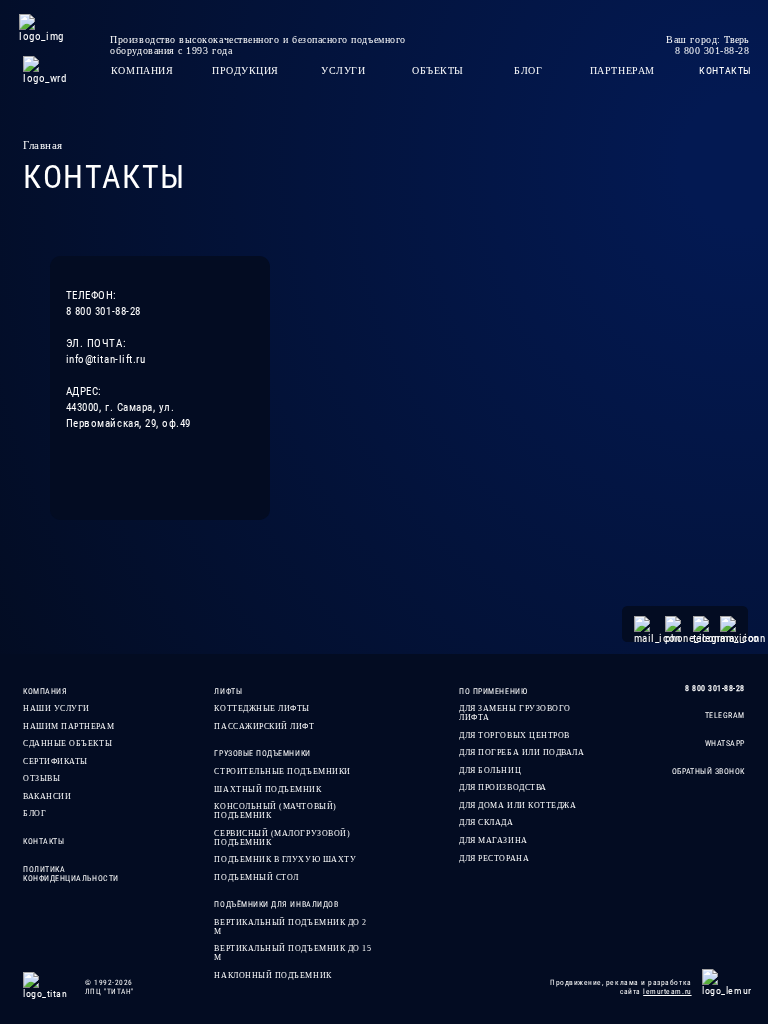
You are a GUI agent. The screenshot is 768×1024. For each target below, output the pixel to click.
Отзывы (41, 778)
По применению (493, 691)
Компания (45, 691)
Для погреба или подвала (521, 752)
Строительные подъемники (282, 771)
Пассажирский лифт (264, 726)
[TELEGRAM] (701, 624)
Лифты (228, 691)
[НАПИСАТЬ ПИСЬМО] (644, 624)
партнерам (622, 70)
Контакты (43, 841)
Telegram (725, 715)
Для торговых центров (514, 735)
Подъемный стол (256, 877)
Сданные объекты (67, 743)
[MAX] (728, 624)
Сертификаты (55, 761)
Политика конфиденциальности (71, 874)
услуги (343, 70)
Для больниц (490, 770)
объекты (438, 70)
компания (142, 70)
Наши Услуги (56, 708)
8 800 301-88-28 (103, 311)
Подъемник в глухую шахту (285, 859)
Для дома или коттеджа (517, 805)
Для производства (503, 787)
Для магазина (493, 840)
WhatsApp (725, 743)
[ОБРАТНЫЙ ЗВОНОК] (673, 624)
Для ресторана (494, 858)
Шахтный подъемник (267, 789)
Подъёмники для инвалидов (276, 904)
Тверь (736, 39)
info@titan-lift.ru (106, 359)
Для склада (486, 822)
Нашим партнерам (68, 726)
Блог (34, 813)
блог (528, 70)
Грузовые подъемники (262, 753)
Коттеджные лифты (262, 708)
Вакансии (47, 796)
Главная (43, 145)
